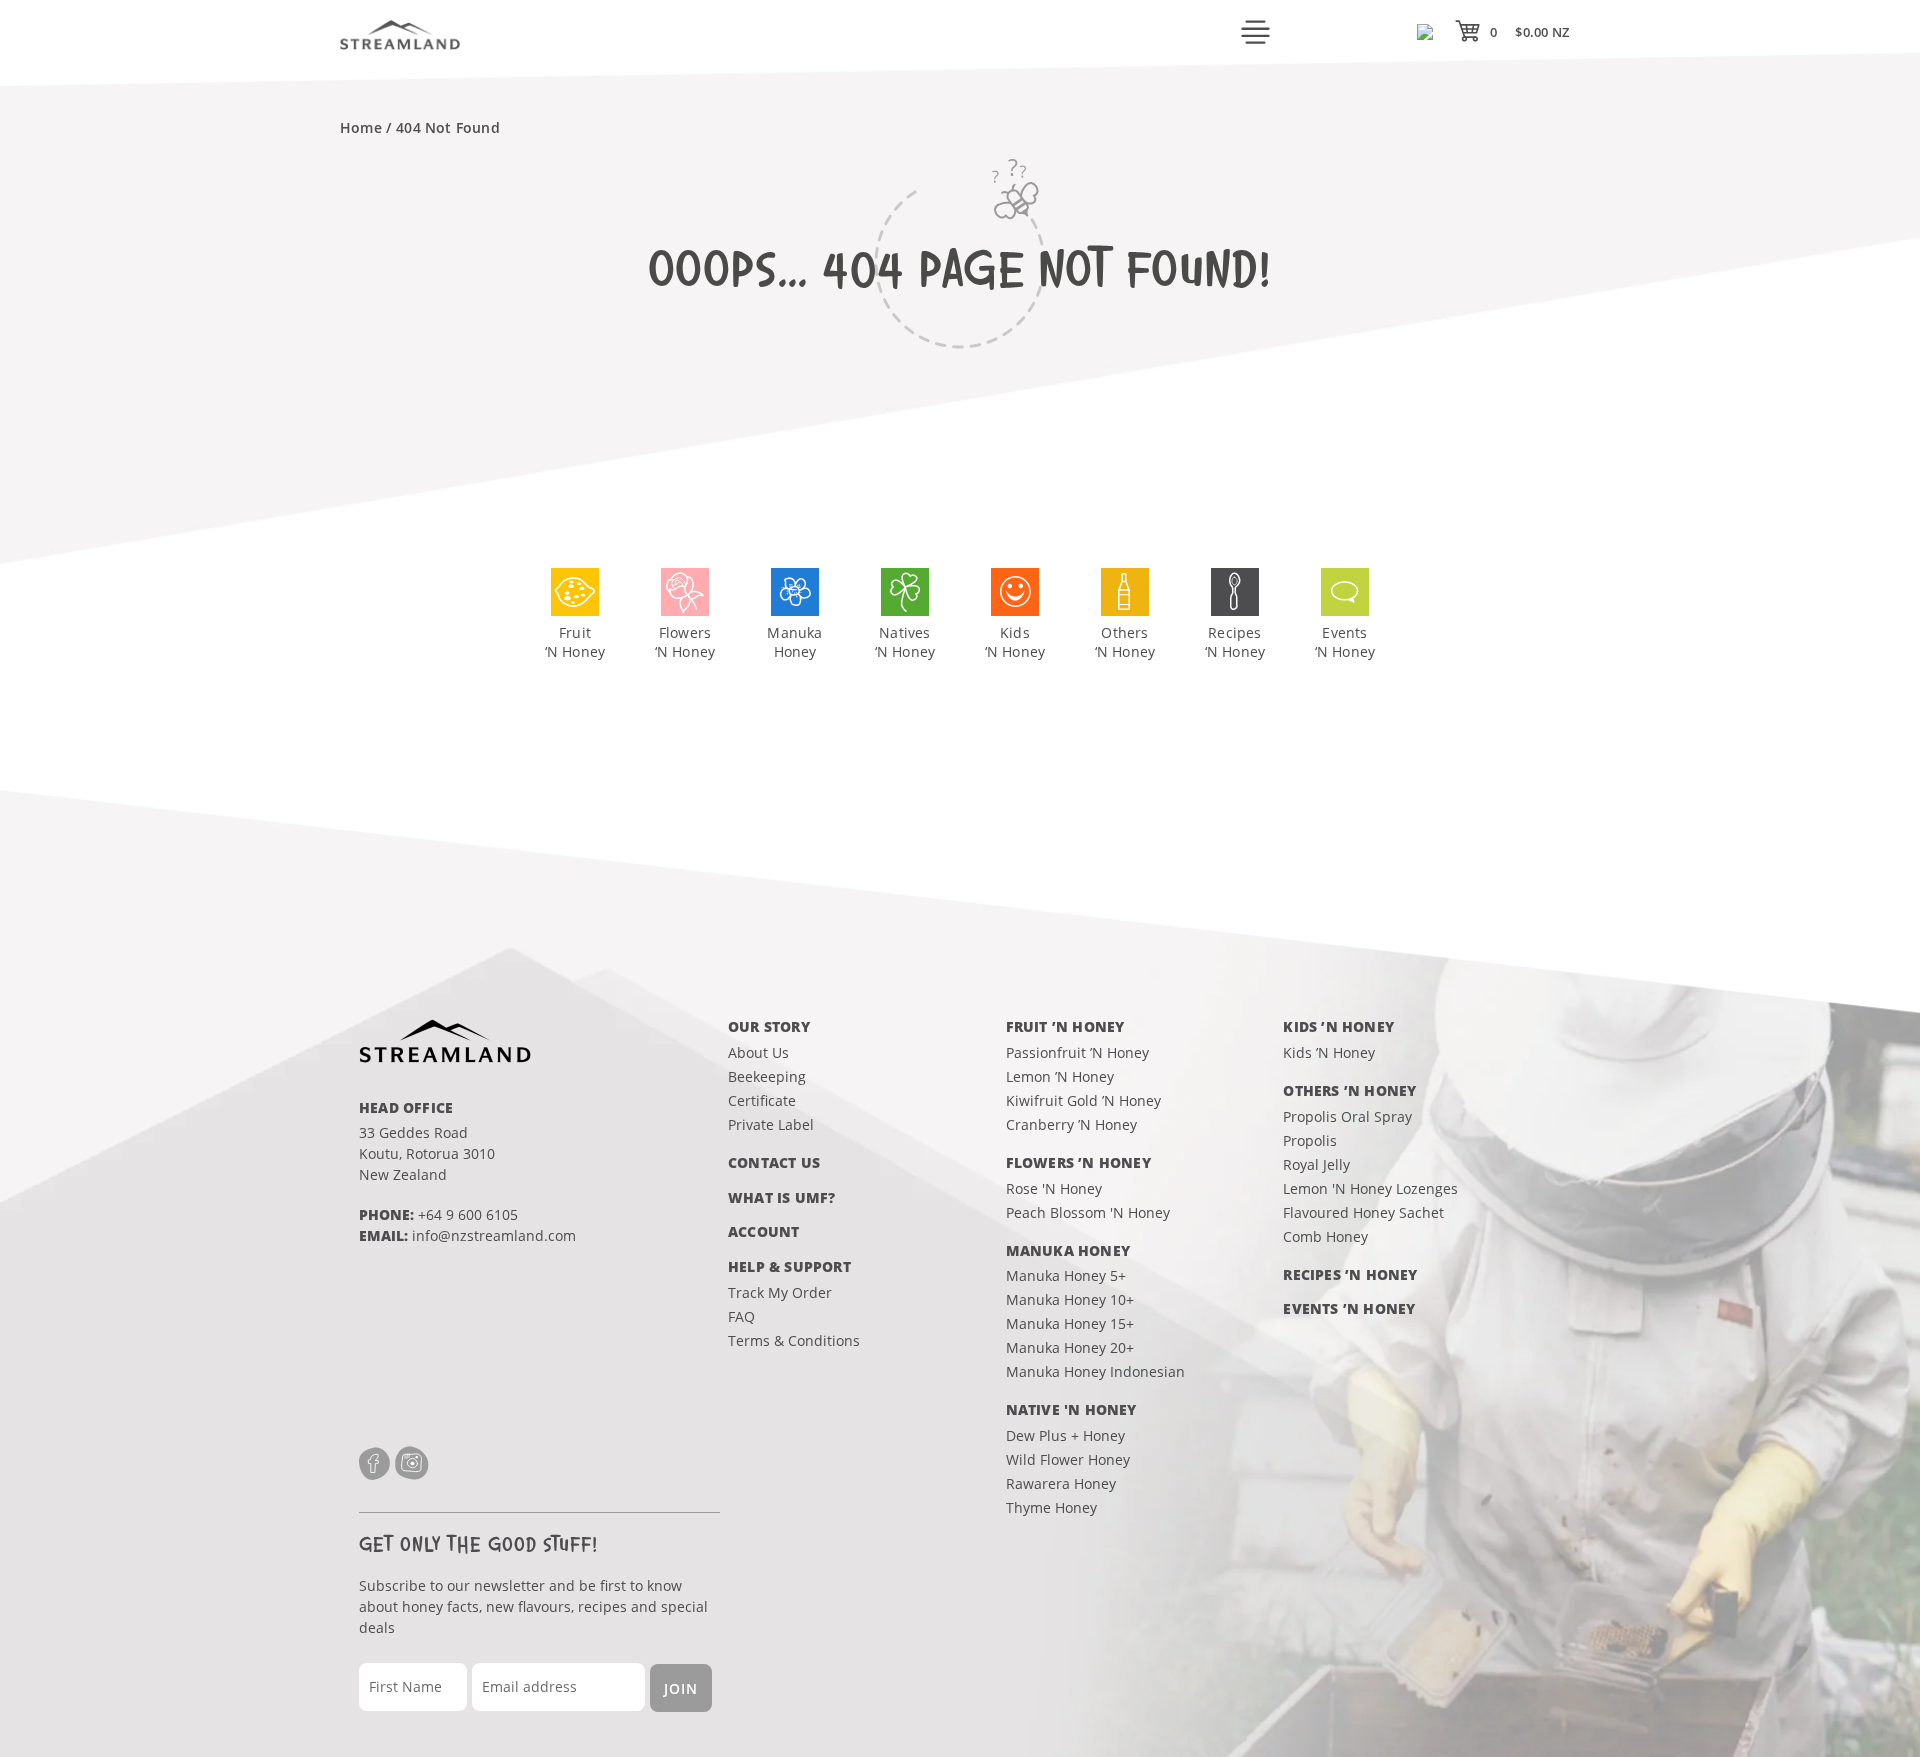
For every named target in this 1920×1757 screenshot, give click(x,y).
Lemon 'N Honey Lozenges (1370, 1188)
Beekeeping (767, 1076)
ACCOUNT (763, 1231)
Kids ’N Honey (1329, 1052)
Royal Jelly (1316, 1164)
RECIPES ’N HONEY (1350, 1274)
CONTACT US (774, 1162)
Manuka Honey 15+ (1070, 1323)
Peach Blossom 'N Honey (1088, 1212)
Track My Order (780, 1292)
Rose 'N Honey (1054, 1188)
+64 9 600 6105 (468, 1214)
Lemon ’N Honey (1060, 1076)
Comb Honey (1325, 1236)
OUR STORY (769, 1026)
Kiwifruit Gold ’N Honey (1083, 1100)
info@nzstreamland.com (494, 1235)
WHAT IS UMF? (781, 1197)
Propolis (1310, 1140)
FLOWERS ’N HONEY (1078, 1162)
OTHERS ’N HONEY (1349, 1090)
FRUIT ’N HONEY (1065, 1026)
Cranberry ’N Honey (1071, 1124)
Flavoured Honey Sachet (1363, 1212)
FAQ (741, 1316)
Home (361, 127)
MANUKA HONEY (1068, 1250)
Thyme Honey (1051, 1507)
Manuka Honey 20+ (1070, 1347)
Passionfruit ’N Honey (1077, 1052)
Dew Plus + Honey (1065, 1435)
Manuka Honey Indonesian (1095, 1371)
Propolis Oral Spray (1347, 1116)
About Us (758, 1052)
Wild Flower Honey (1068, 1459)
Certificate (762, 1100)
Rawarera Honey (1061, 1483)
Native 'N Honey (1071, 1409)
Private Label (771, 1124)
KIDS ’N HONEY (1338, 1026)
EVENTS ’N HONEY (1349, 1308)
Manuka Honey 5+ (1066, 1275)
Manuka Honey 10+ (1070, 1299)
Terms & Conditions (794, 1340)
